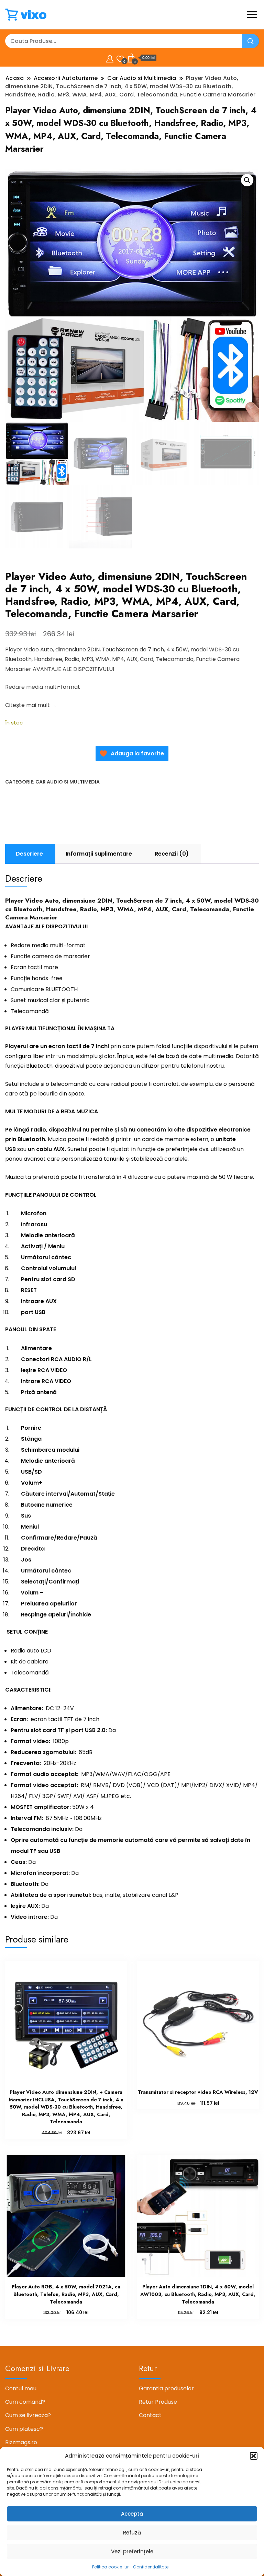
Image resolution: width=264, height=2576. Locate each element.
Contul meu (21, 2388)
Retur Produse (158, 2402)
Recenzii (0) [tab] (172, 854)
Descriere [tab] (29, 854)
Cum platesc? (24, 2429)
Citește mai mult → (31, 705)
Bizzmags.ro (21, 2442)
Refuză (132, 2533)
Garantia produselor (166, 2388)
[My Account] (110, 58)
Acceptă (132, 2514)
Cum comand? (25, 2402)
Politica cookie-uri (111, 2567)
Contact (150, 2415)
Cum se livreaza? (28, 2415)
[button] (254, 2456)
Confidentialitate (151, 2567)
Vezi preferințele (132, 2551)
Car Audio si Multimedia (68, 782)
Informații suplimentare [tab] (99, 854)
